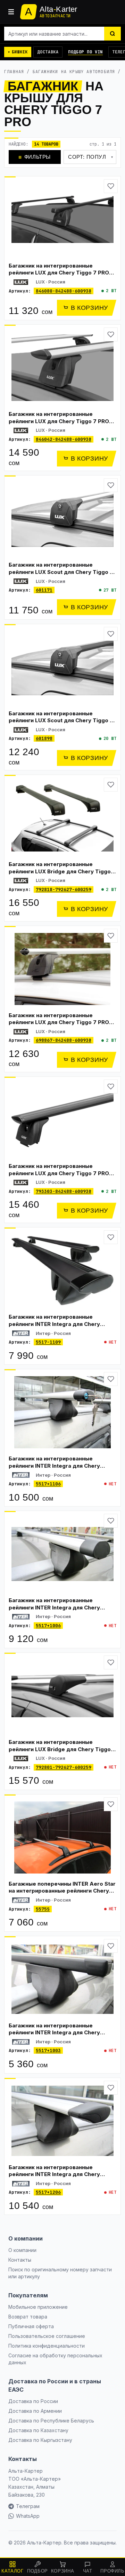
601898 (44, 738)
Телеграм (28, 2506)
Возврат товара (28, 2317)
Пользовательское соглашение (47, 2336)
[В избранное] (111, 186)
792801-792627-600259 (64, 1767)
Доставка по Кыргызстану (40, 2440)
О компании (22, 2250)
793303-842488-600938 (64, 1191)
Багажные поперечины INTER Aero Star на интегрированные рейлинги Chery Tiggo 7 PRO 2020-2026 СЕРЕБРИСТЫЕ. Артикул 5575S (62, 1894)
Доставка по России (33, 2401)
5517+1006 (48, 1626)
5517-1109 (48, 1342)
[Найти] (112, 34)
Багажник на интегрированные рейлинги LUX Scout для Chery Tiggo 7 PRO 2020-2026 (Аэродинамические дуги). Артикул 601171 (61, 575)
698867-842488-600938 (64, 1040)
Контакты (20, 2260)
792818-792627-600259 (64, 889)
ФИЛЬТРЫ (35, 157)
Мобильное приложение (38, 2307)
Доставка (48, 52)
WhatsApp (28, 2516)
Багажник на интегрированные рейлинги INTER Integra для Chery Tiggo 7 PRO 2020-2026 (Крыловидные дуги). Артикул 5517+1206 (62, 2178)
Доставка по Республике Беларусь (51, 2421)
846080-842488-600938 (64, 291)
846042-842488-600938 (64, 439)
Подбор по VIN (85, 52)
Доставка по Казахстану (38, 2430)
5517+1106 (48, 1484)
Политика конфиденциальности (47, 2346)
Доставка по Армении (35, 2411)
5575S (43, 1909)
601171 (44, 590)
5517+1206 (48, 2192)
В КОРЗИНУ (89, 308)
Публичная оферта (31, 2326)
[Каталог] (11, 12)
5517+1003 (48, 2050)
